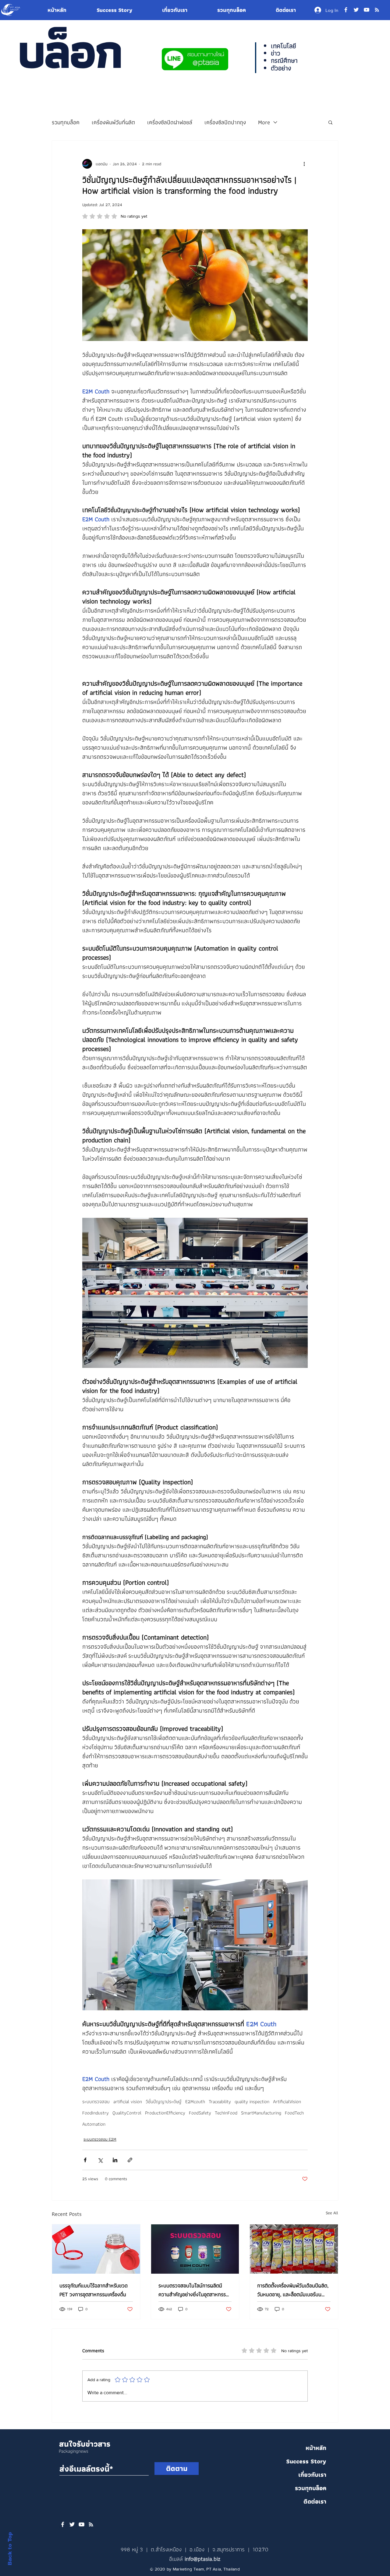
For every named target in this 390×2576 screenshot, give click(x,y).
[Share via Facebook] (85, 2160)
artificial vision (128, 2102)
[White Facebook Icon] (63, 2524)
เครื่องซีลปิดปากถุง (225, 122)
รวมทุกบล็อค (66, 122)
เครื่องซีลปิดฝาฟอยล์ (170, 122)
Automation (94, 2124)
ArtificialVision (287, 2102)
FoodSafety (200, 2113)
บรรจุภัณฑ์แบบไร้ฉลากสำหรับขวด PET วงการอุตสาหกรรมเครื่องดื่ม (94, 2290)
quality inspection (252, 2102)
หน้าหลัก (316, 2448)
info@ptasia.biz (202, 2559)
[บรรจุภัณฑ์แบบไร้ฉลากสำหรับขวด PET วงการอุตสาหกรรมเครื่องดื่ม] (96, 2249)
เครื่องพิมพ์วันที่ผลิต (113, 122)
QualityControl (127, 2113)
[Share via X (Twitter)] (100, 2160)
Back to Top (10, 2549)
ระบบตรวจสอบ (96, 2102)
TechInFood (226, 2113)
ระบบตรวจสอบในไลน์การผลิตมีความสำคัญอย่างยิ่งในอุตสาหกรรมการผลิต (194, 2290)
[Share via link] (130, 2160)
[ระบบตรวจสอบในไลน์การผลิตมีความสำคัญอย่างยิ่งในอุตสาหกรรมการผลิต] (195, 2249)
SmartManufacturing (261, 2113)
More (264, 122)
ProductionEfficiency (165, 2113)
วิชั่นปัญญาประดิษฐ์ (164, 2102)
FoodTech (294, 2113)
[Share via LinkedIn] (115, 2160)
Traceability (220, 2102)
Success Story (306, 2461)
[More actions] (304, 164)
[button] (330, 122)
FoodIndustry (96, 2113)
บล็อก (69, 51)
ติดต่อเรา (315, 2501)
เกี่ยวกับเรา (312, 2475)
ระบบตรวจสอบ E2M (100, 2139)
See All (332, 2213)
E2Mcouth (195, 2102)
